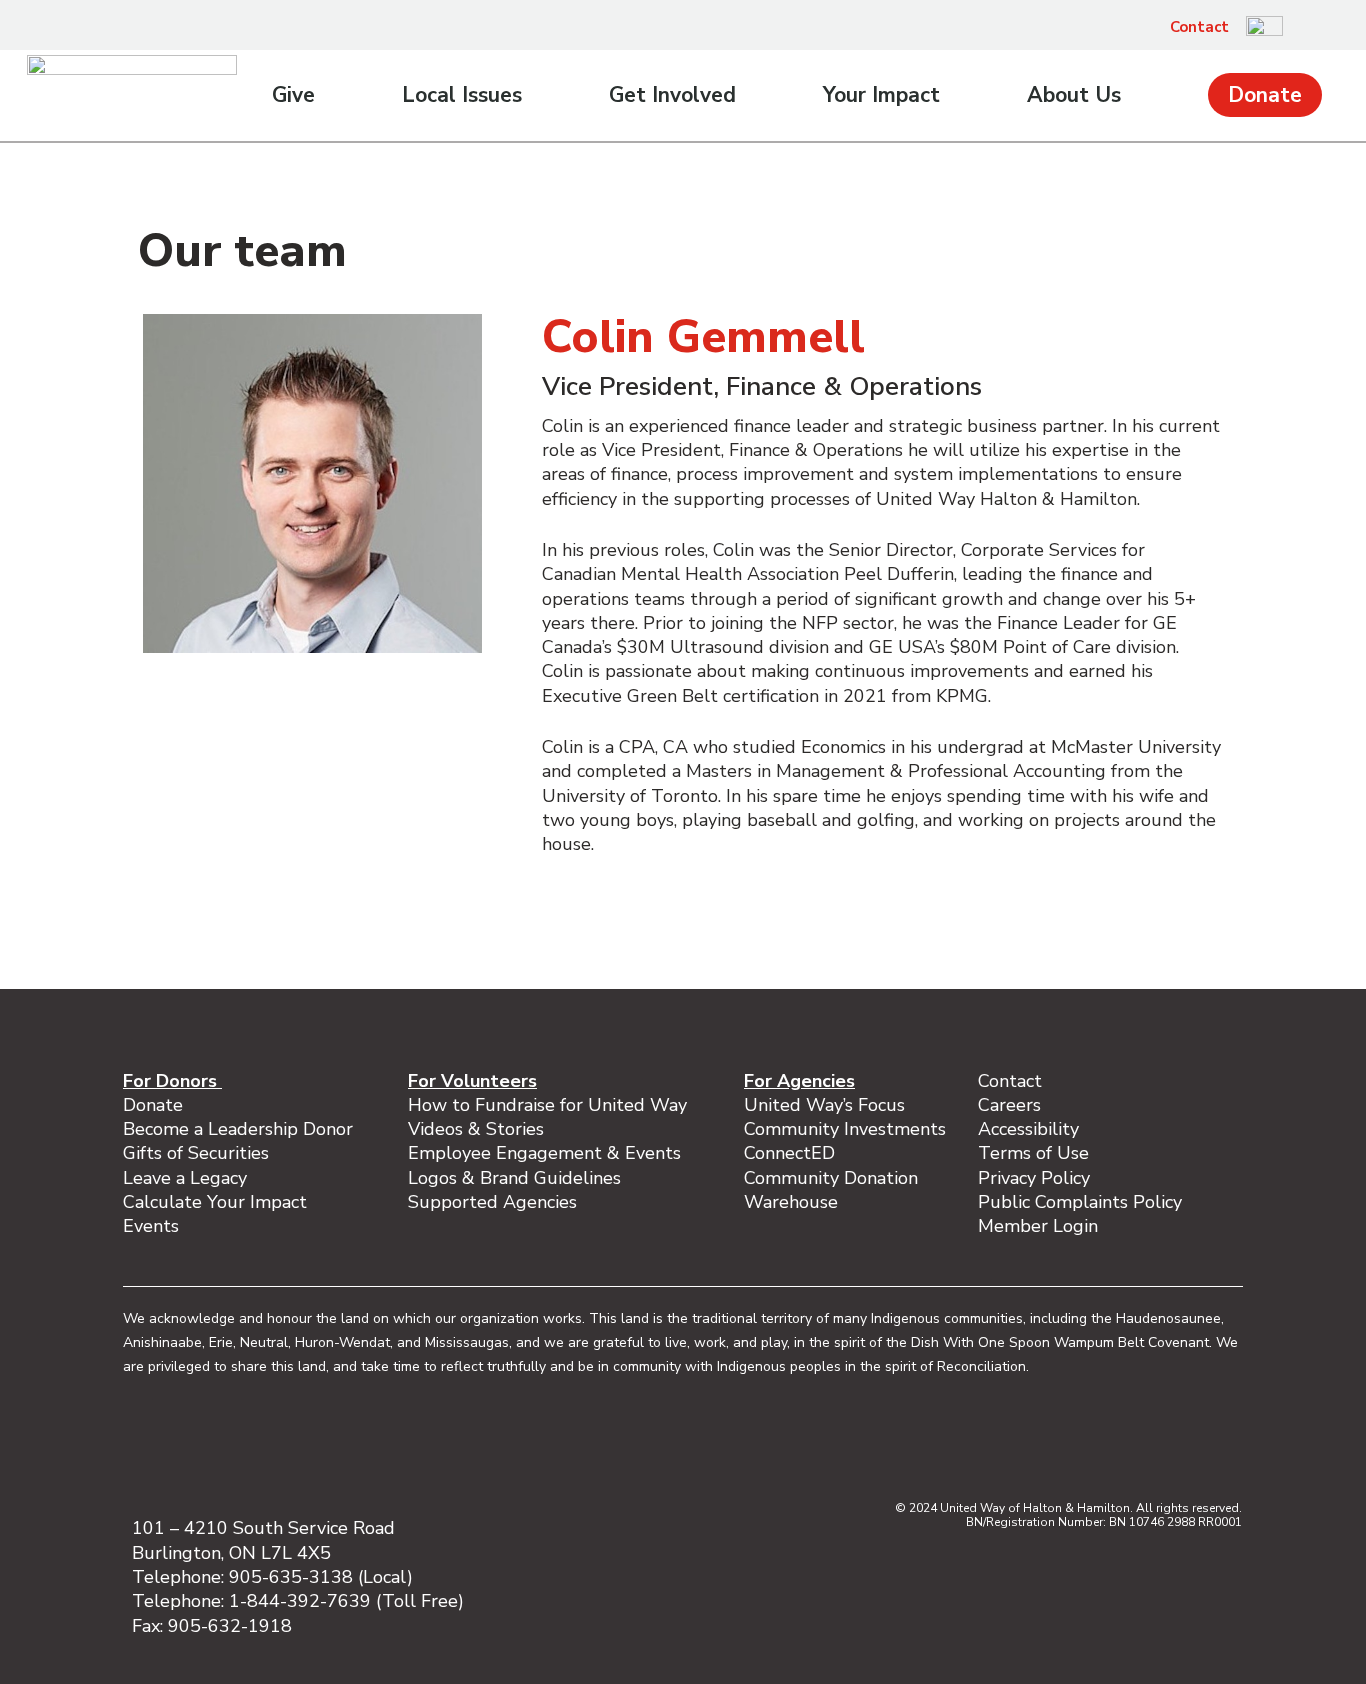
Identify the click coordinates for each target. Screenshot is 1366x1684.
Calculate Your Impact (215, 1202)
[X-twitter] (1121, 1442)
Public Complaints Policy (1080, 1202)
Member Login (1038, 1226)
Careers (1009, 1105)
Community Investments (845, 1129)
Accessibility (1028, 1129)
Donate (1265, 95)
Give (293, 95)
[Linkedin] (1079, 1442)
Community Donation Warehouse (831, 1190)
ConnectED (789, 1153)
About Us (1074, 95)
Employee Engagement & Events (544, 1153)
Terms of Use (1033, 1153)
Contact (1199, 27)
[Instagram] (1037, 1442)
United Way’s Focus (824, 1105)
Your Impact (881, 95)
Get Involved (672, 95)
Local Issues (462, 95)
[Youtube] (1163, 1442)
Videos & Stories (476, 1129)
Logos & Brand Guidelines (514, 1178)
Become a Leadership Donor (238, 1129)
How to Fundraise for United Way (547, 1105)
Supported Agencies (495, 1202)
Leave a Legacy (185, 1178)
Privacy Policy (1034, 1178)
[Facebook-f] (995, 1442)
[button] (1309, 27)
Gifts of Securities (196, 1153)
